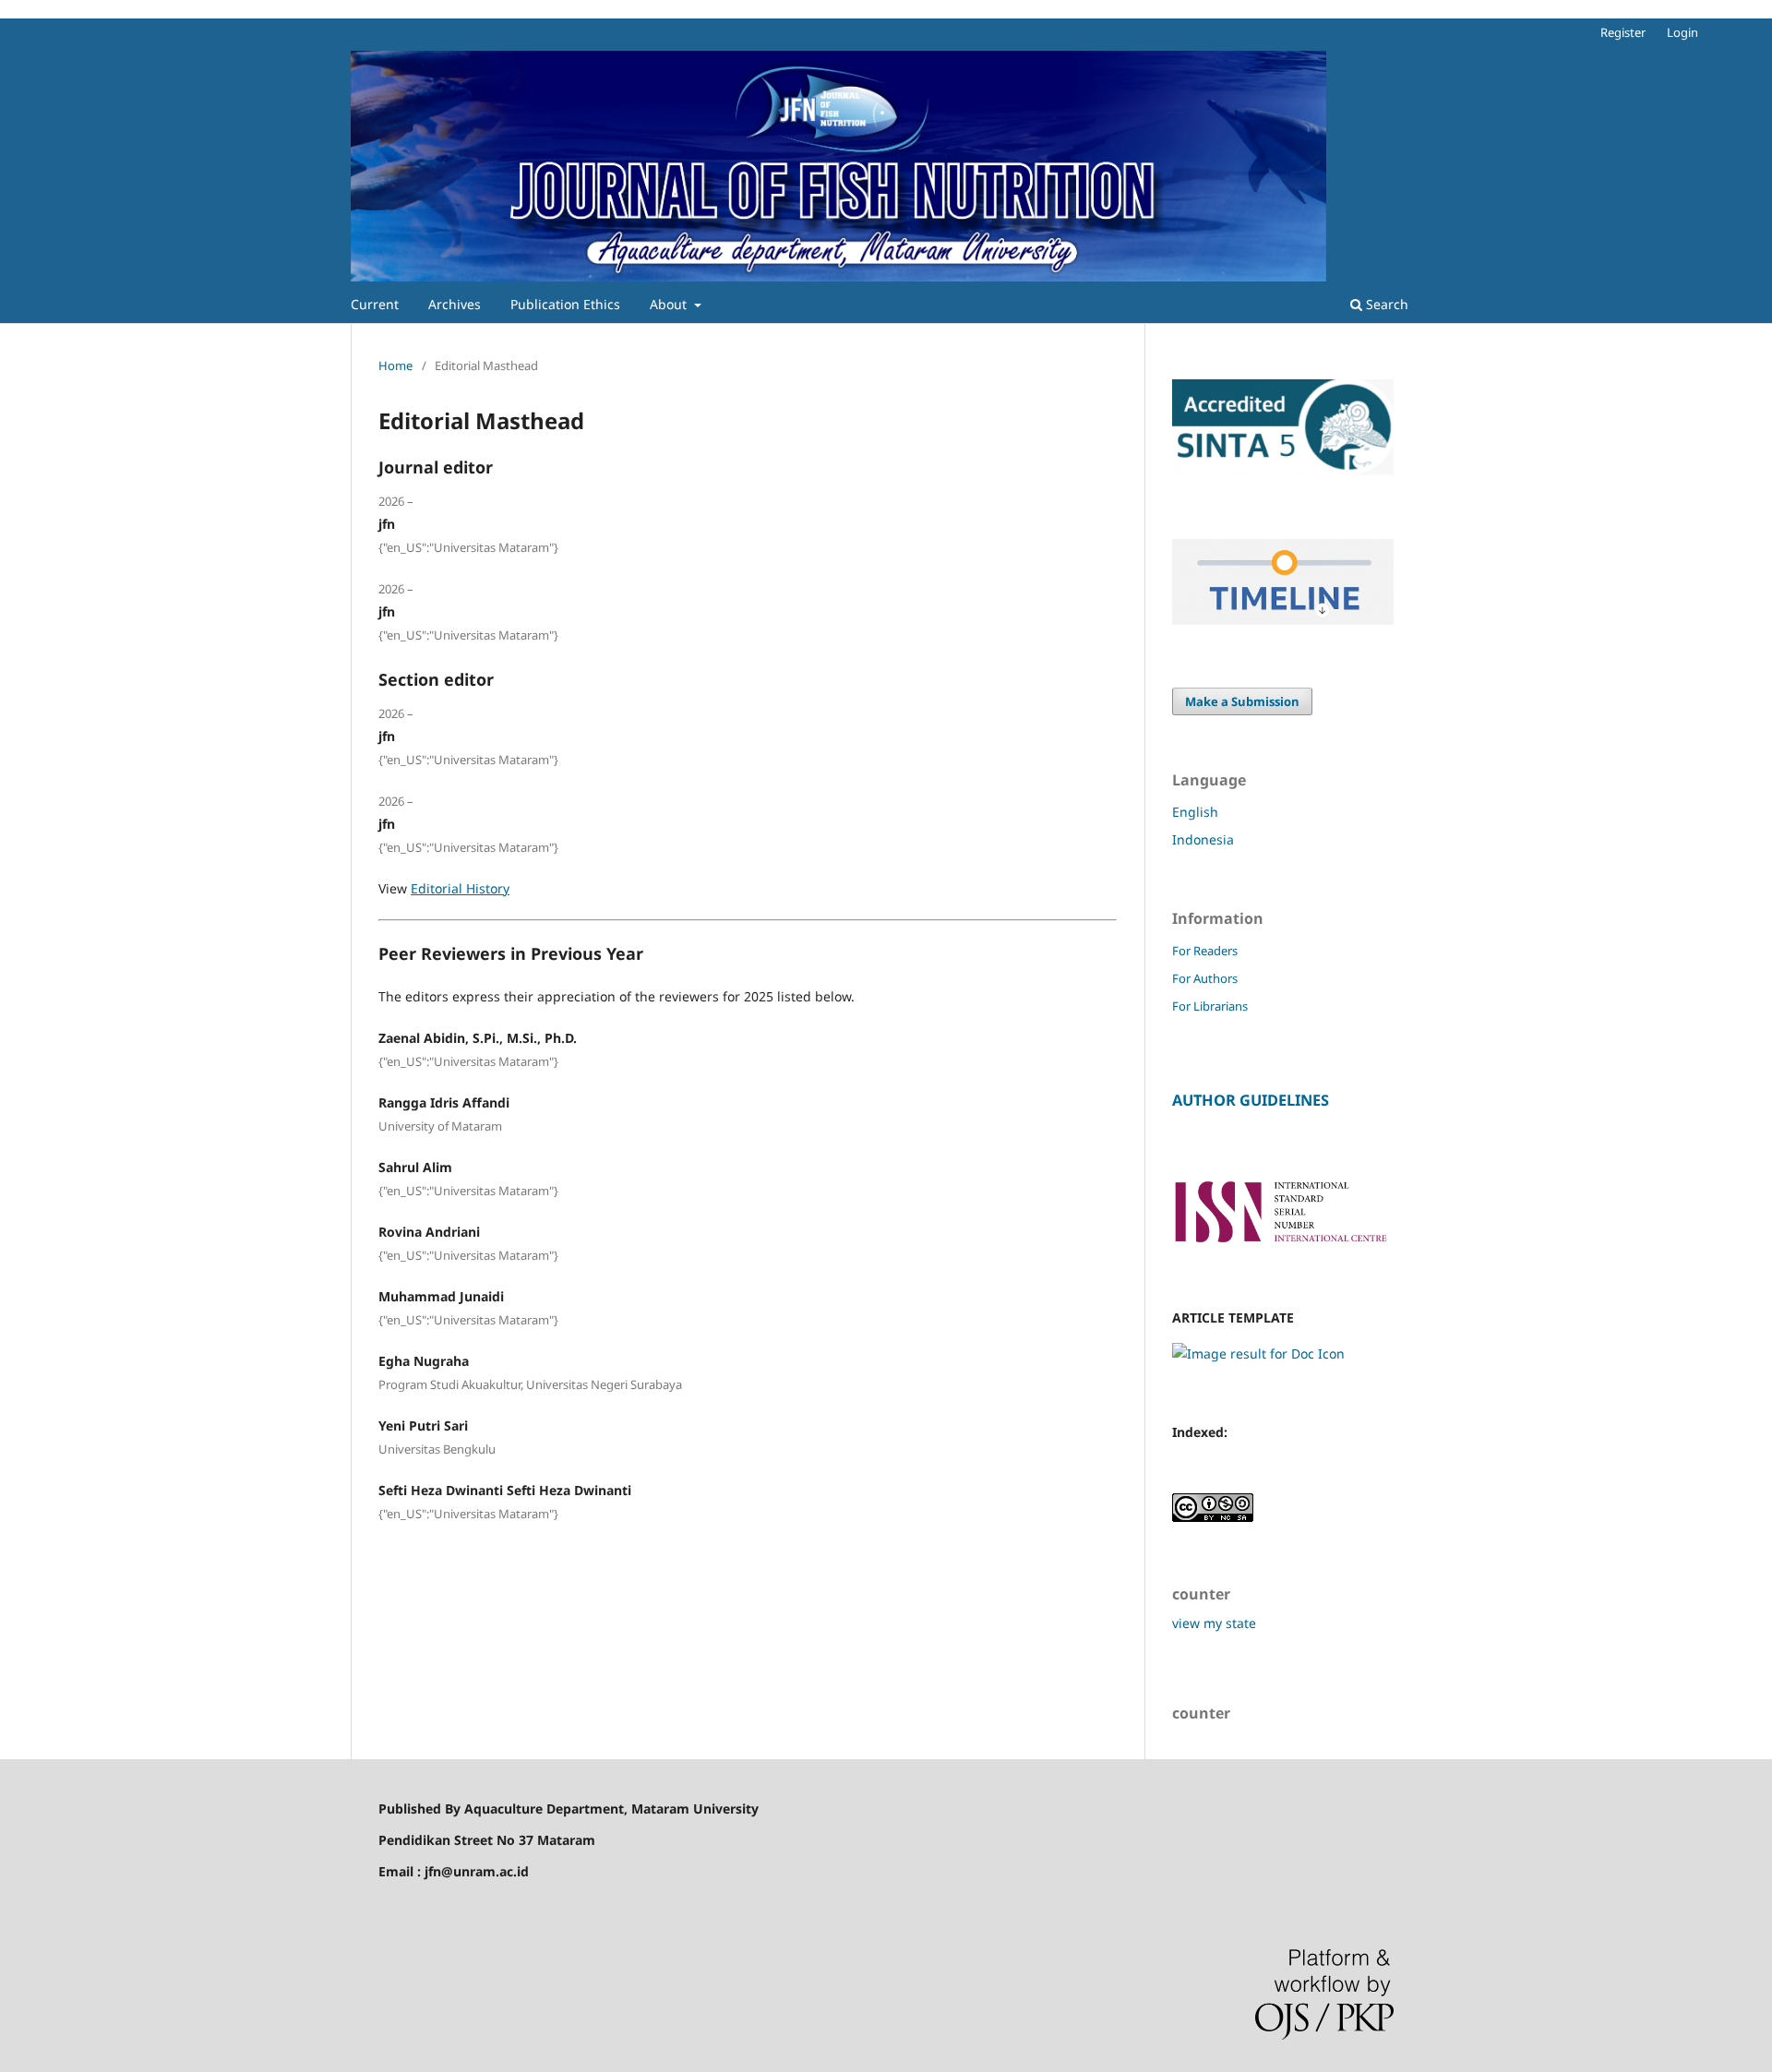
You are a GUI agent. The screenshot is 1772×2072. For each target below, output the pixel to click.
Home (395, 365)
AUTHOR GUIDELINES (1251, 1100)
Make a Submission (1242, 701)
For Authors (1205, 978)
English (1195, 812)
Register (1623, 32)
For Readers (1205, 951)
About (670, 304)
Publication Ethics (565, 304)
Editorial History (460, 888)
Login (1682, 32)
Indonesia (1203, 839)
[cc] (1213, 1517)
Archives (455, 304)
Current (375, 304)
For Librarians (1210, 1006)
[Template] (1258, 1353)
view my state (1214, 1623)
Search (1385, 304)
